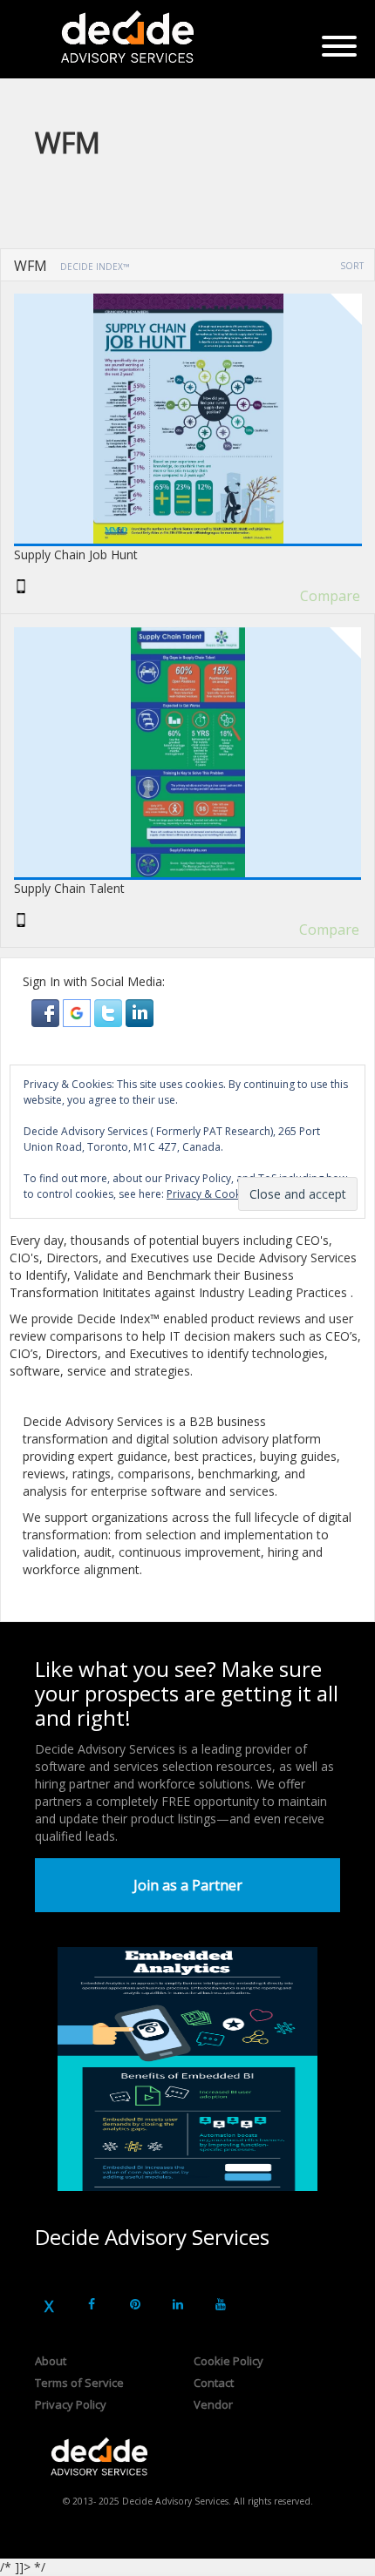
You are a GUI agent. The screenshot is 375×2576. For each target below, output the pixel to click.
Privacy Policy (71, 2404)
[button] (47, 1012)
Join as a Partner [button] (188, 1885)
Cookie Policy (228, 2361)
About (51, 2361)
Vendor (213, 2404)
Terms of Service (79, 2383)
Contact (214, 2383)
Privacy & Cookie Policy (224, 1194)
